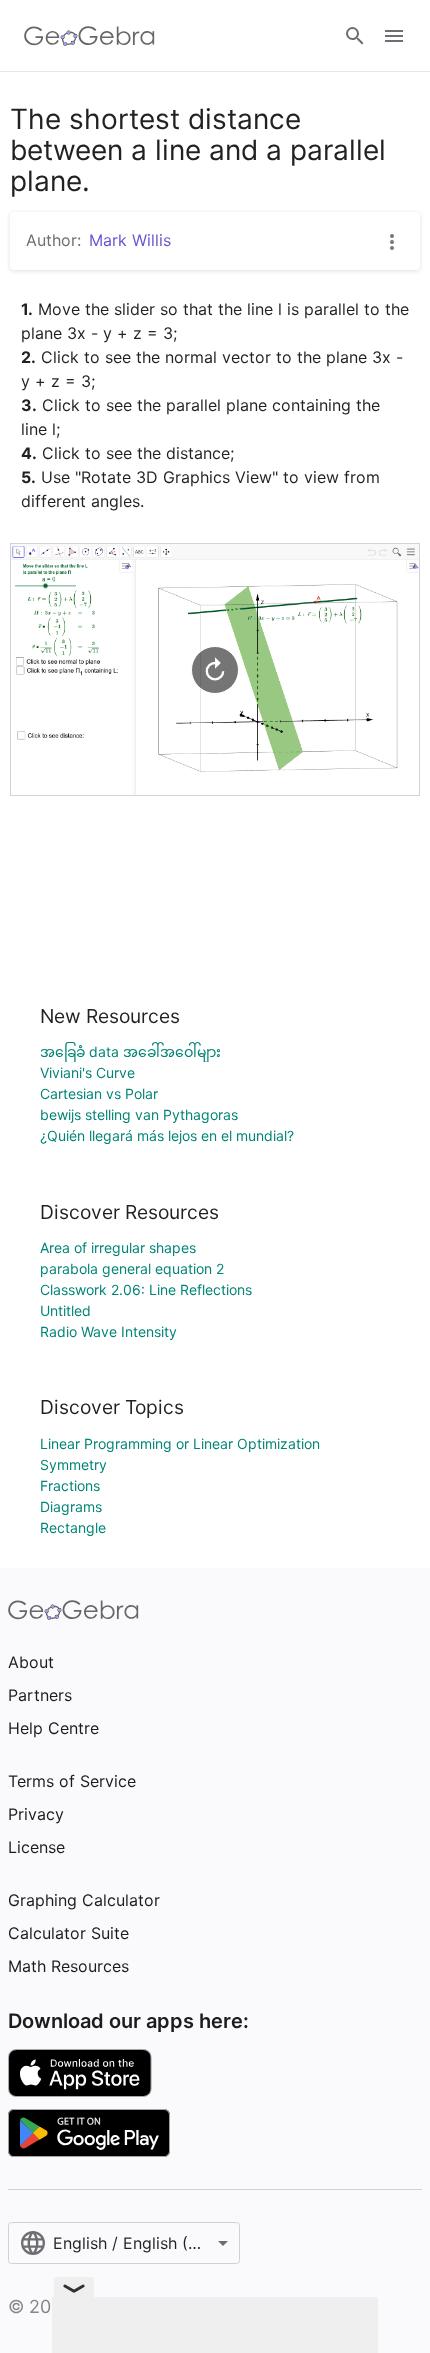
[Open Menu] (394, 36)
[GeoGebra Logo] (89, 36)
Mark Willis (130, 240)
